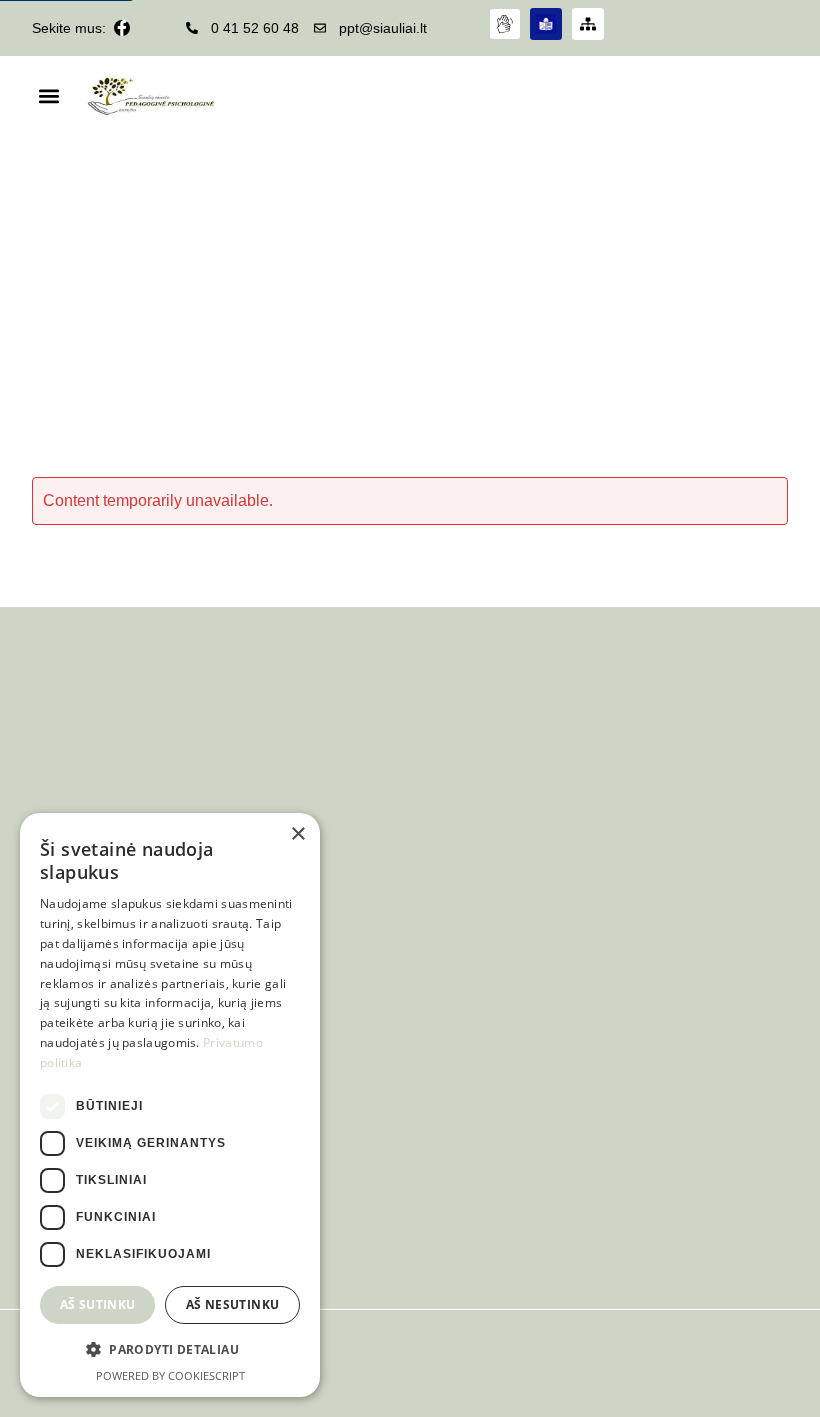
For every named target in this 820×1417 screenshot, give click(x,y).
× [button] (297, 834)
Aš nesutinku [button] (233, 1304)
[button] (48, 96)
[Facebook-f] (122, 28)
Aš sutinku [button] (98, 1304)
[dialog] (170, 1105)
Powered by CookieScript (170, 1375)
